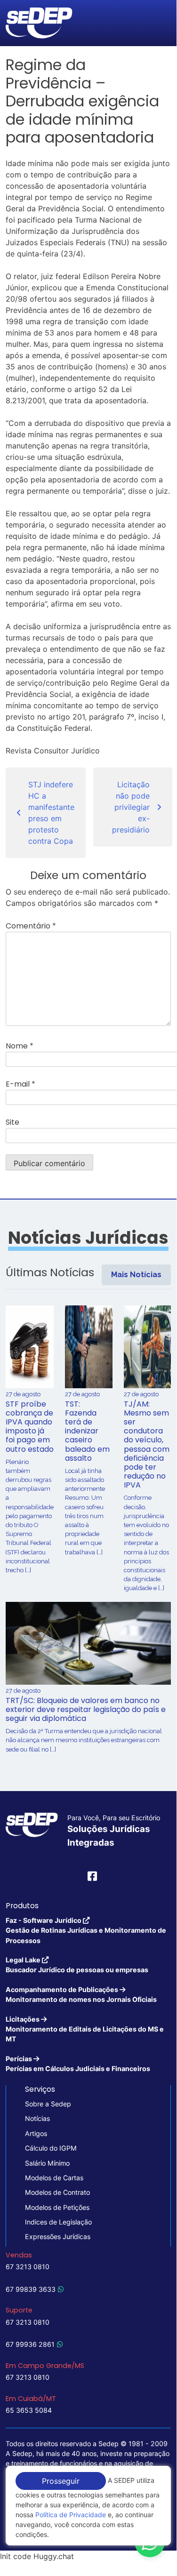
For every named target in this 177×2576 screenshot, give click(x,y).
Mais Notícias (136, 1275)
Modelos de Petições (57, 2207)
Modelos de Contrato (57, 2192)
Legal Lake (77, 1965)
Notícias (37, 2118)
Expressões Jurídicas (58, 2236)
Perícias (78, 2064)
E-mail (20, 1084)
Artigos (36, 2133)
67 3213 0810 (28, 2267)
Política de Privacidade (71, 2515)
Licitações (85, 2029)
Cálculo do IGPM (51, 2148)
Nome (20, 1046)
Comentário (31, 926)
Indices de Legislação (58, 2222)
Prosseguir (61, 2481)
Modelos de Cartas (54, 2178)
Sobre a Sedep (48, 2104)
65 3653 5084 (29, 2410)
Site (12, 1122)
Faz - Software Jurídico (86, 1930)
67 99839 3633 (31, 2289)
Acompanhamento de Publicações (81, 1994)
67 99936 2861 (30, 2344)
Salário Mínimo (47, 2163)
